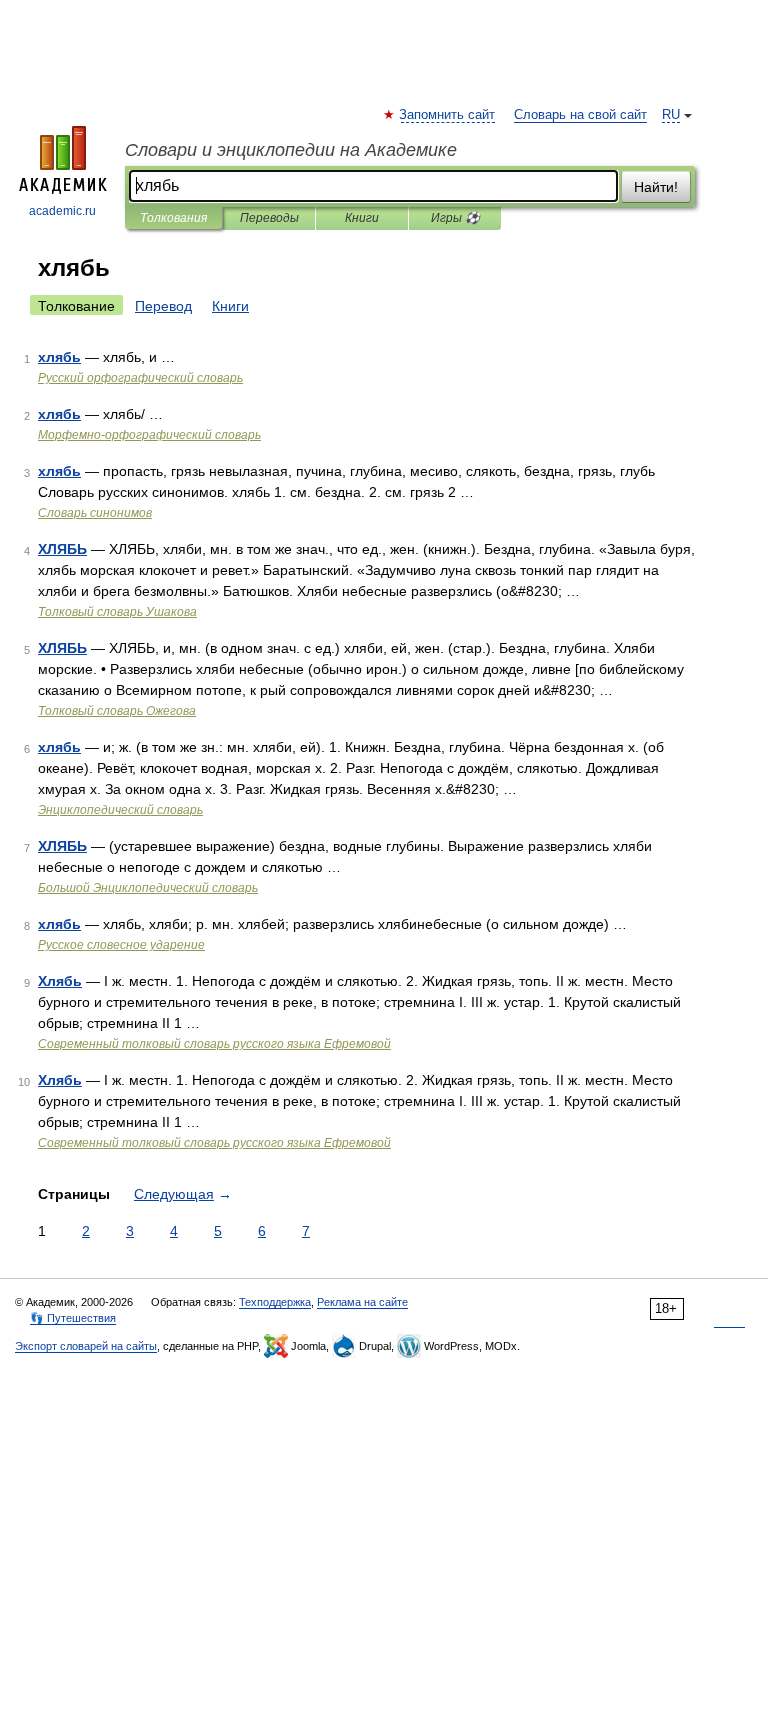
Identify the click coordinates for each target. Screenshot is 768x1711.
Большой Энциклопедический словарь (148, 888)
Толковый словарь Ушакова (117, 612)
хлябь (59, 357)
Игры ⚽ (455, 218)
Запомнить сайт (448, 115)
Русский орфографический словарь (140, 378)
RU (671, 115)
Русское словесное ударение (121, 945)
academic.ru (62, 211)
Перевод (163, 306)
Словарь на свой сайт (580, 115)
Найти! (656, 187)
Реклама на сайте (362, 1302)
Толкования (173, 218)
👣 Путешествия (73, 1318)
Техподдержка (275, 1302)
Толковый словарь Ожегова (117, 711)
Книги (362, 218)
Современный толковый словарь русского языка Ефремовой (214, 1044)
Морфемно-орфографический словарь (149, 435)
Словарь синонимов (95, 513)
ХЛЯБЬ (62, 549)
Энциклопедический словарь (120, 810)
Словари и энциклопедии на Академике (291, 150)
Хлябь (60, 981)
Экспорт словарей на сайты (86, 1346)
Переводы (269, 218)
